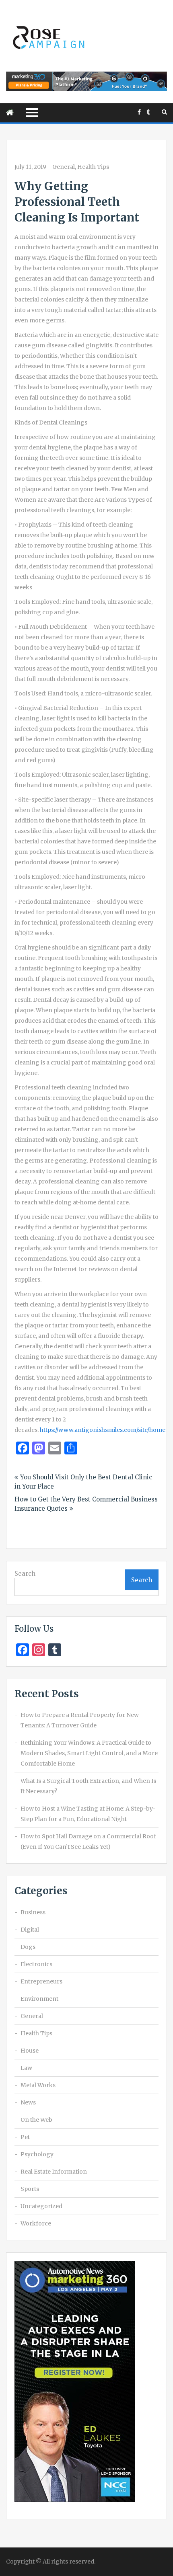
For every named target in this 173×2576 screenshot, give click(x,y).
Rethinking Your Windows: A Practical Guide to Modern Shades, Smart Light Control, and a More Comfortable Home (89, 1753)
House (30, 2051)
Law (26, 2068)
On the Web (36, 2120)
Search (25, 1574)
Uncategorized (41, 2206)
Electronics (36, 1964)
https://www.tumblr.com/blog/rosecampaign (148, 112)
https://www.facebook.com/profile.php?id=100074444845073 (139, 112)
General (64, 167)
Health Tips (93, 167)
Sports (30, 2189)
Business (33, 1912)
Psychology (37, 2154)
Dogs (28, 1947)
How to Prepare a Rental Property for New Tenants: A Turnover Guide (80, 1720)
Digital (30, 1930)
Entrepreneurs (41, 1981)
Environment (39, 1999)
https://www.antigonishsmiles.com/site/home (103, 1430)
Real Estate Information (54, 2172)
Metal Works (38, 2085)
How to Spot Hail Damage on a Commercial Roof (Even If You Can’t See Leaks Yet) (88, 1842)
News (28, 2102)
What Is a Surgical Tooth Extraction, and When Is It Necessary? (88, 1786)
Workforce (36, 2223)
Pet (25, 2137)
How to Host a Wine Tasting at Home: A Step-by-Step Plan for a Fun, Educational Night (88, 1814)
